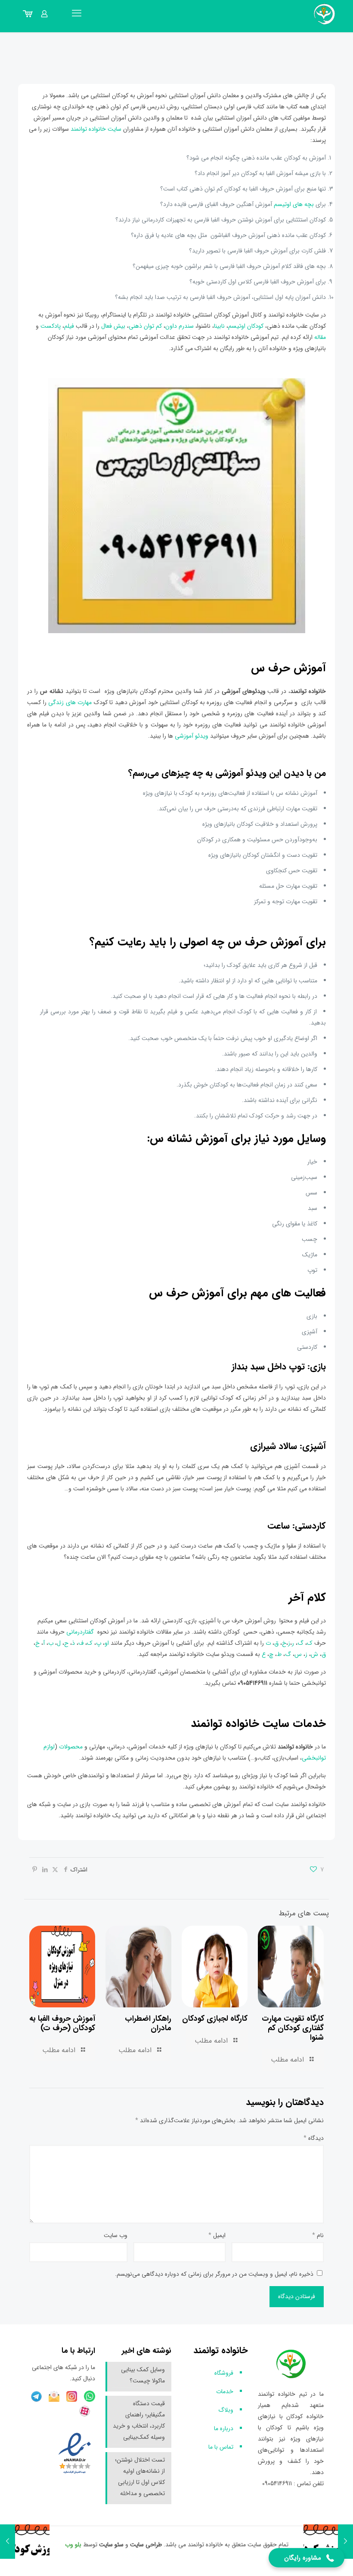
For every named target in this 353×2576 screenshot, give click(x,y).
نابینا (220, 326)
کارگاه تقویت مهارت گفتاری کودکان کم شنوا (293, 2028)
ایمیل (217, 2235)
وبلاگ (226, 2410)
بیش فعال (113, 326)
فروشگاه (224, 2373)
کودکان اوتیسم (246, 326)
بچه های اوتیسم (294, 204)
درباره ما (224, 2428)
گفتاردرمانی (81, 1632)
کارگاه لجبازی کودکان (215, 2019)
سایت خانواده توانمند (97, 129)
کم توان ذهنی (145, 326)
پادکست (51, 326)
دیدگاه (314, 2138)
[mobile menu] (77, 14)
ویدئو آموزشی (192, 736)
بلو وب (73, 2545)
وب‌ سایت (116, 2235)
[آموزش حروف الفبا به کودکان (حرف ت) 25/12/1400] (8, 2542)
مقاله (320, 337)
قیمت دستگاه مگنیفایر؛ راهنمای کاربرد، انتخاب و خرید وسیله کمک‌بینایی (139, 2420)
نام (318, 2235)
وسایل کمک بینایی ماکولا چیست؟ (143, 2375)
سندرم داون (180, 326)
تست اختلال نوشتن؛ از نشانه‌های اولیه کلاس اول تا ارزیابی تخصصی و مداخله (140, 2477)
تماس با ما (221, 2447)
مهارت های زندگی (70, 702)
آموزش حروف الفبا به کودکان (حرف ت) (62, 2023)
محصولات (72, 1747)
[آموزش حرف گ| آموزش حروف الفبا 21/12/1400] (345, 2542)
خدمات (225, 2391)
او (107, 1643)
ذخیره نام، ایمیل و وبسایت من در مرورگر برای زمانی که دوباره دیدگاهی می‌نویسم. (214, 2274)
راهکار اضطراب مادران (148, 2023)
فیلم (70, 326)
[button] (307, 2558)
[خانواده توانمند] (325, 14)
